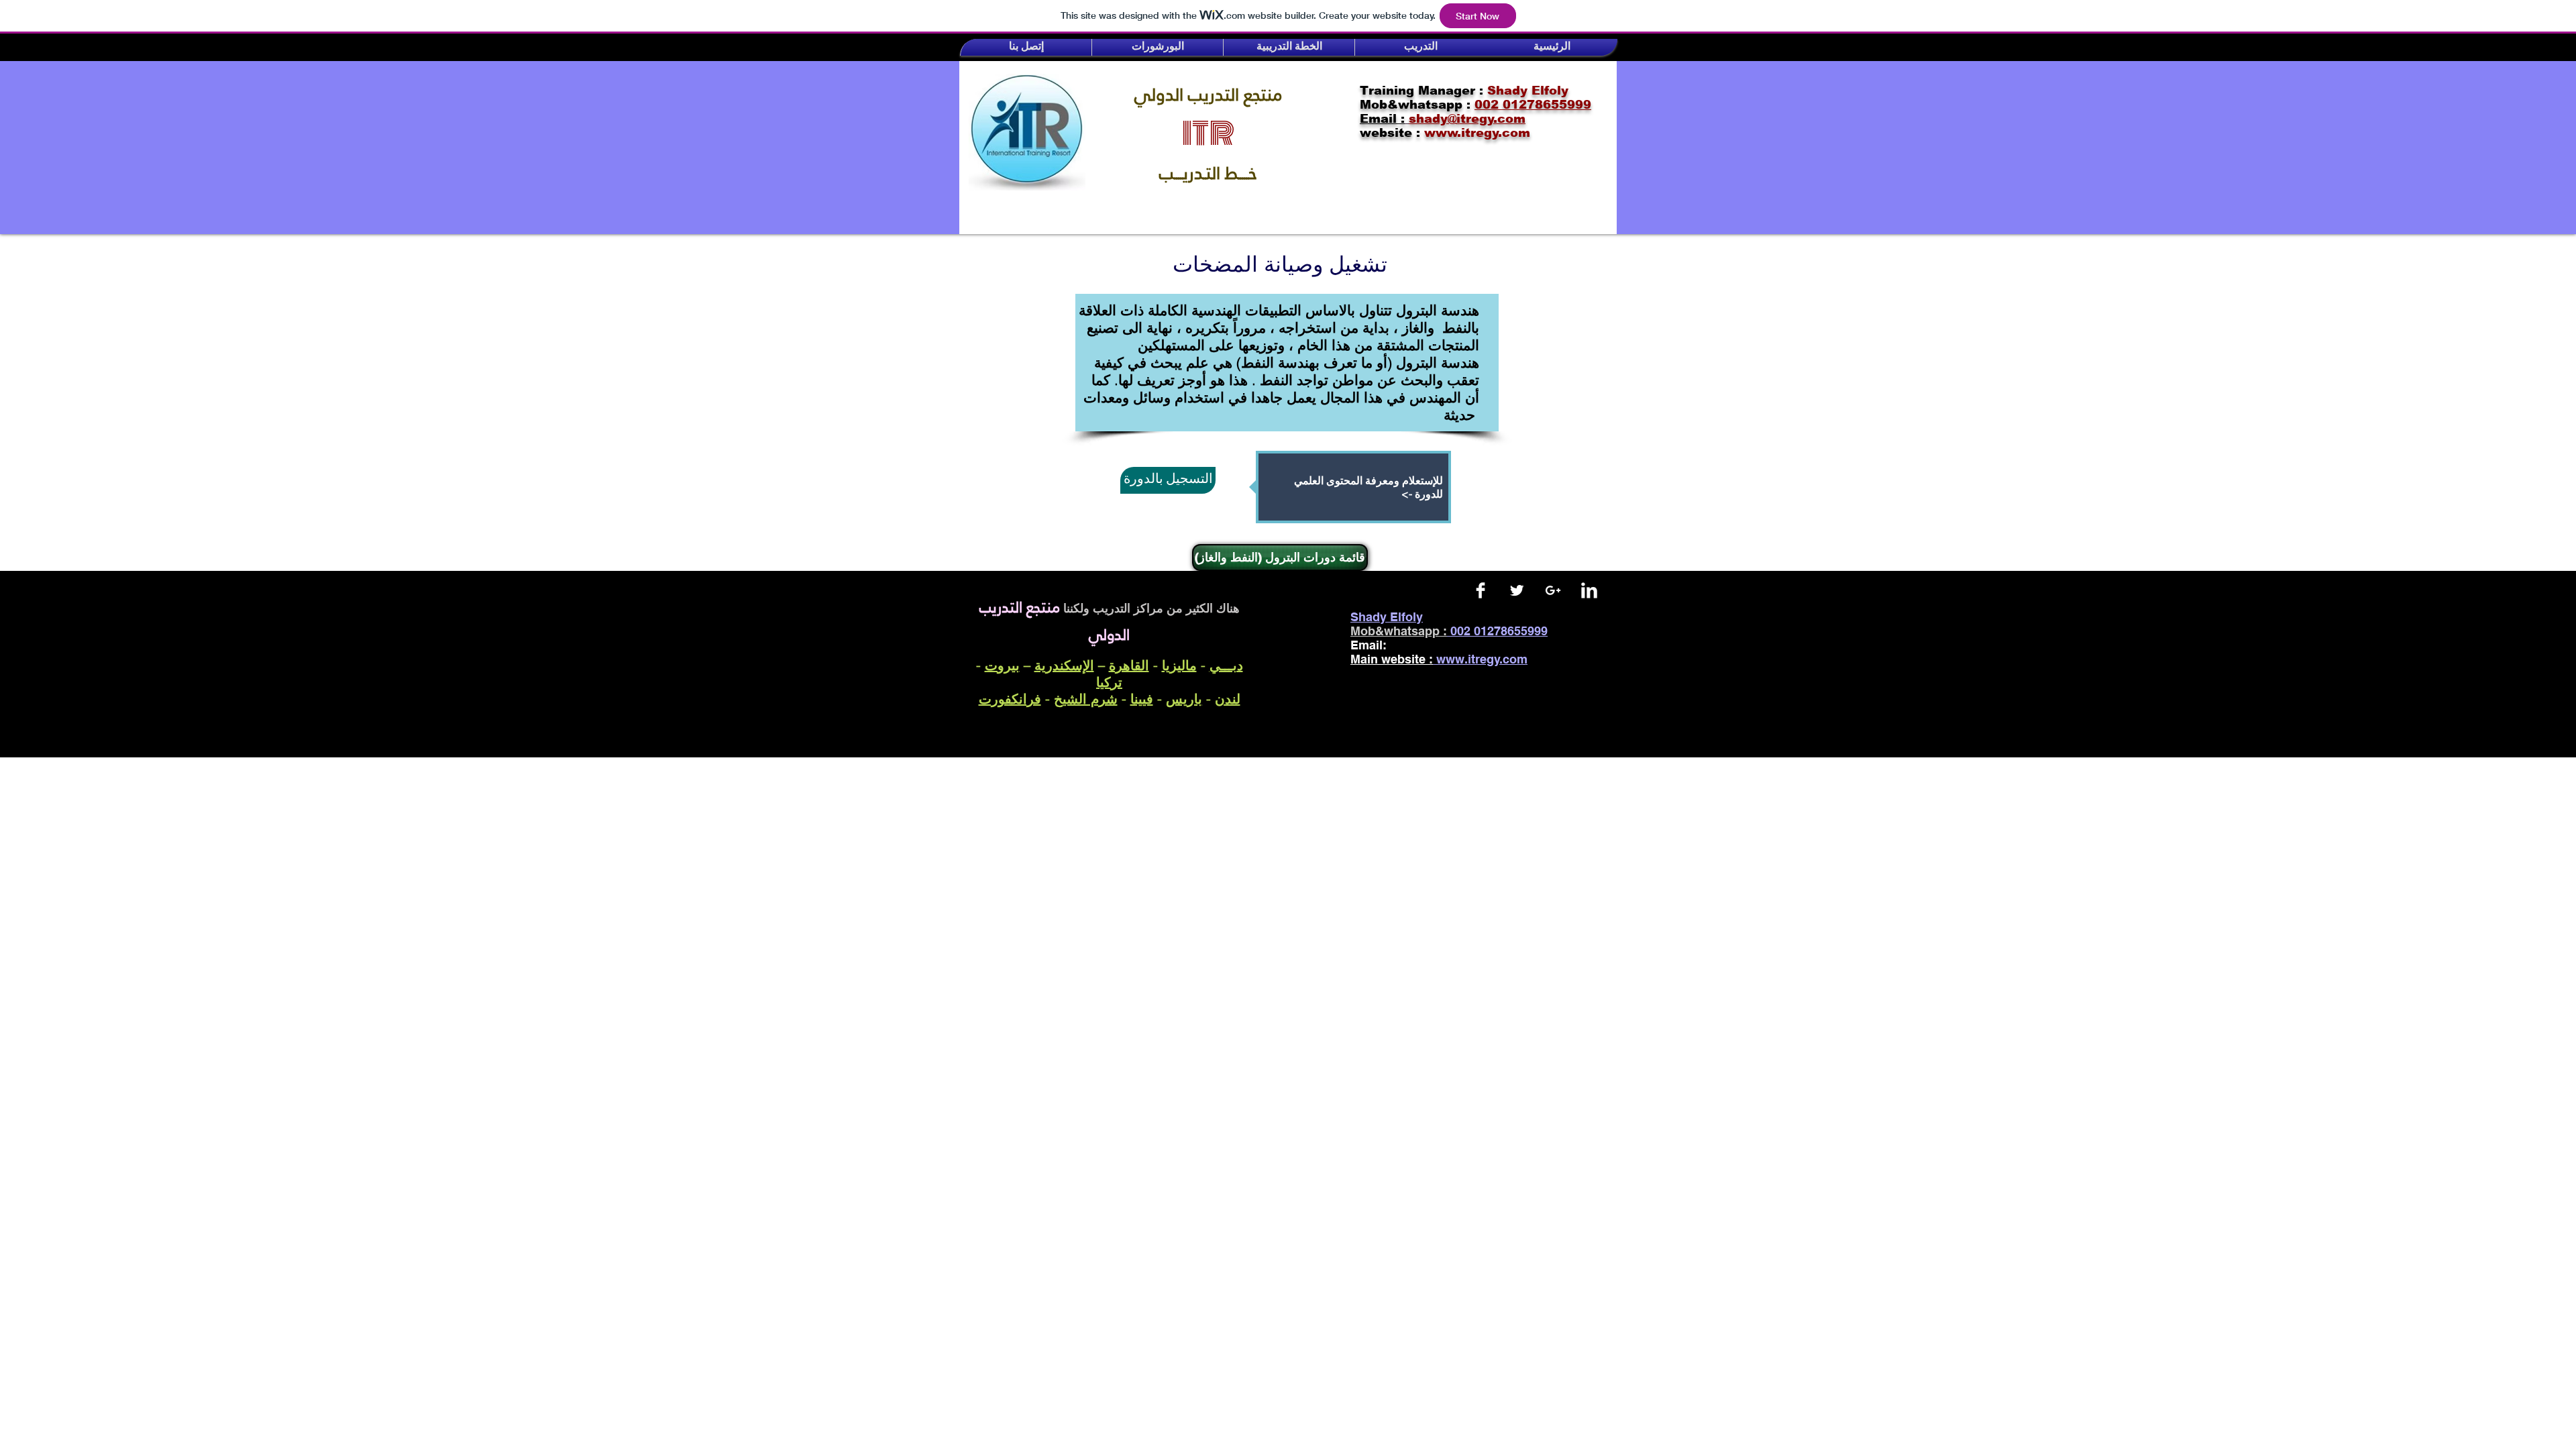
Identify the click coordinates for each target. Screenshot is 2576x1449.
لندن (1228, 699)
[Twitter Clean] (1517, 590)
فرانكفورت (1010, 699)
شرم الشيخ (1086, 699)
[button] (1026, 47)
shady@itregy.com (1453, 645)
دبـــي (1226, 665)
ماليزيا (1179, 665)
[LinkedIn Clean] (1589, 590)
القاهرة (1129, 665)
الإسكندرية (1064, 665)
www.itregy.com (1482, 659)
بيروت (1002, 665)
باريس (1184, 699)
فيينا (1142, 699)
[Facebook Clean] (1481, 590)
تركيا (1109, 682)
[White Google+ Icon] (1553, 590)
